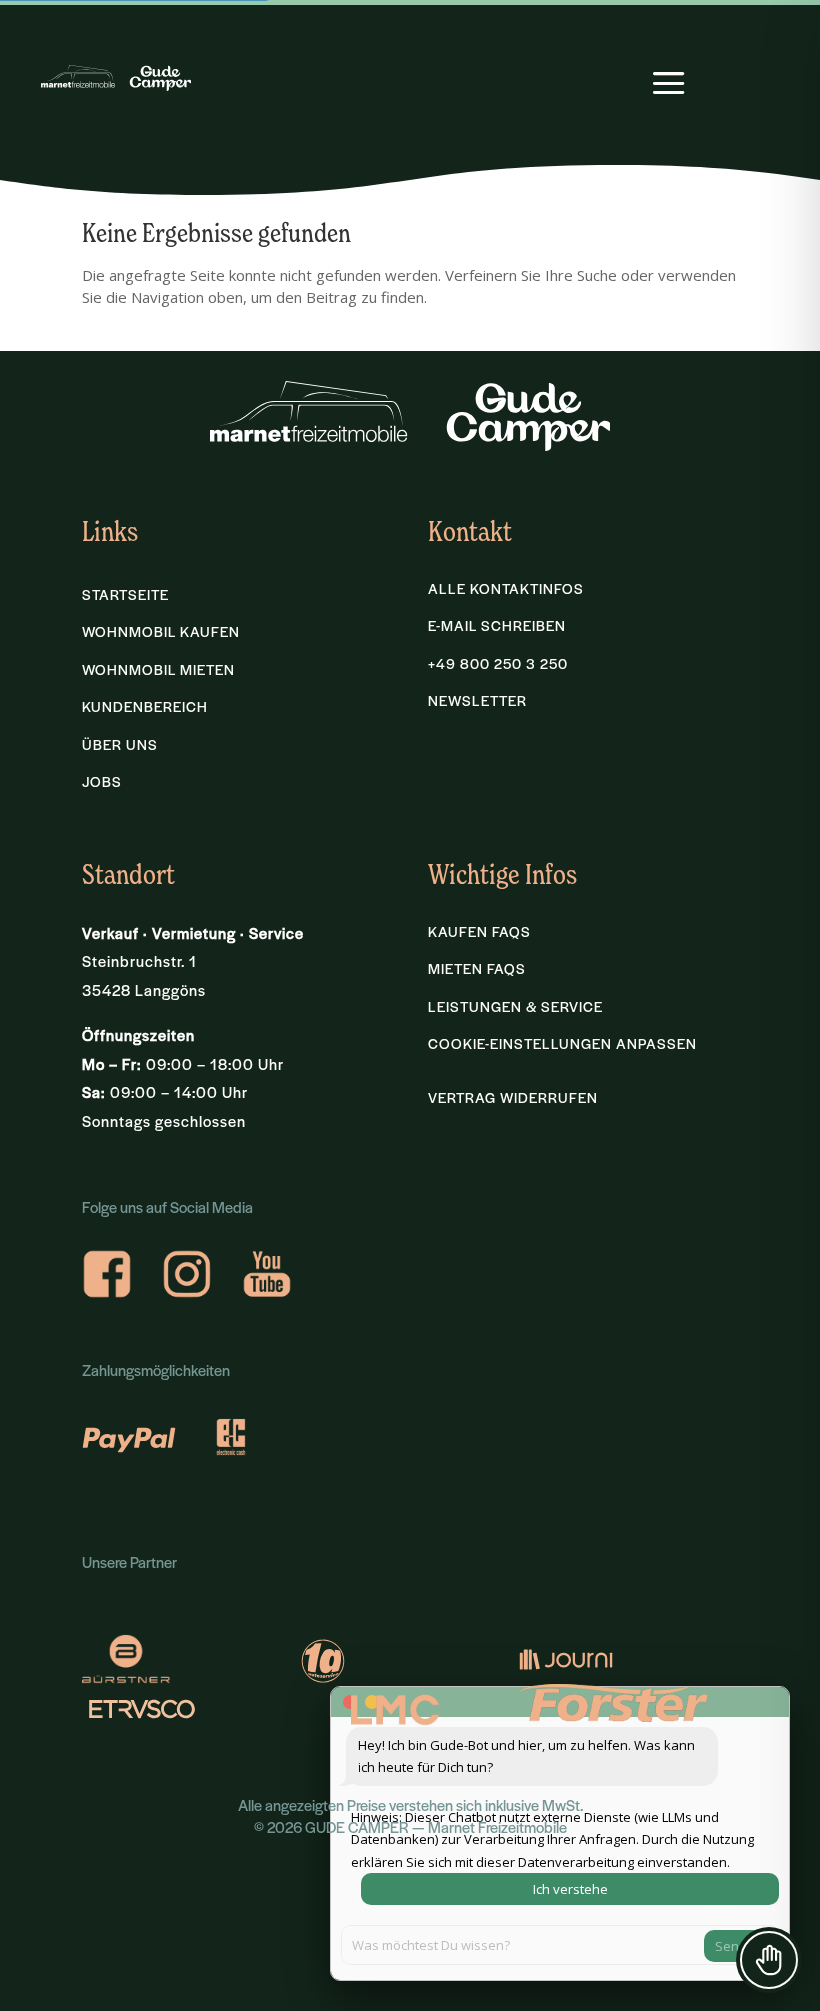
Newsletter (477, 700)
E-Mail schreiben (497, 625)
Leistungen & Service (515, 1006)
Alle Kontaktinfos (506, 588)
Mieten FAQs (477, 968)
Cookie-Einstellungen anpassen (562, 1043)
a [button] (669, 85)
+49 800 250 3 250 (498, 663)
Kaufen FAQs (479, 931)
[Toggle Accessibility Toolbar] (769, 1960)
